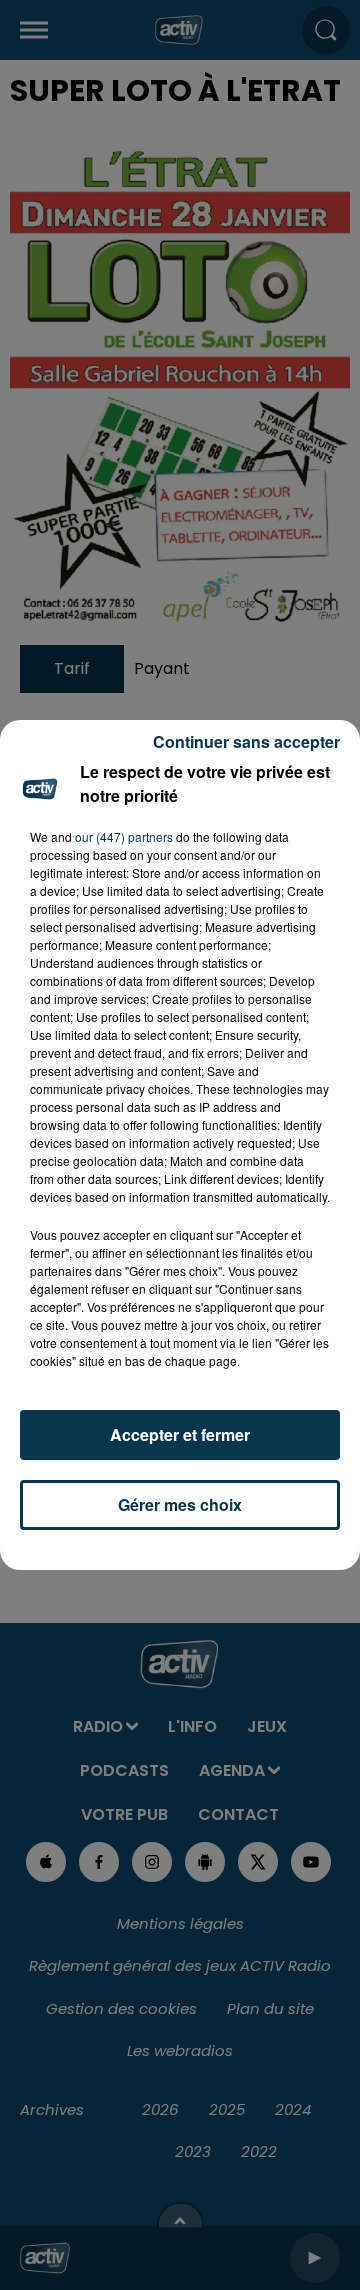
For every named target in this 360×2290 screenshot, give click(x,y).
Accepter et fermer (180, 1434)
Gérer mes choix (180, 1504)
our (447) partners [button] (124, 836)
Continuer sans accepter (246, 741)
